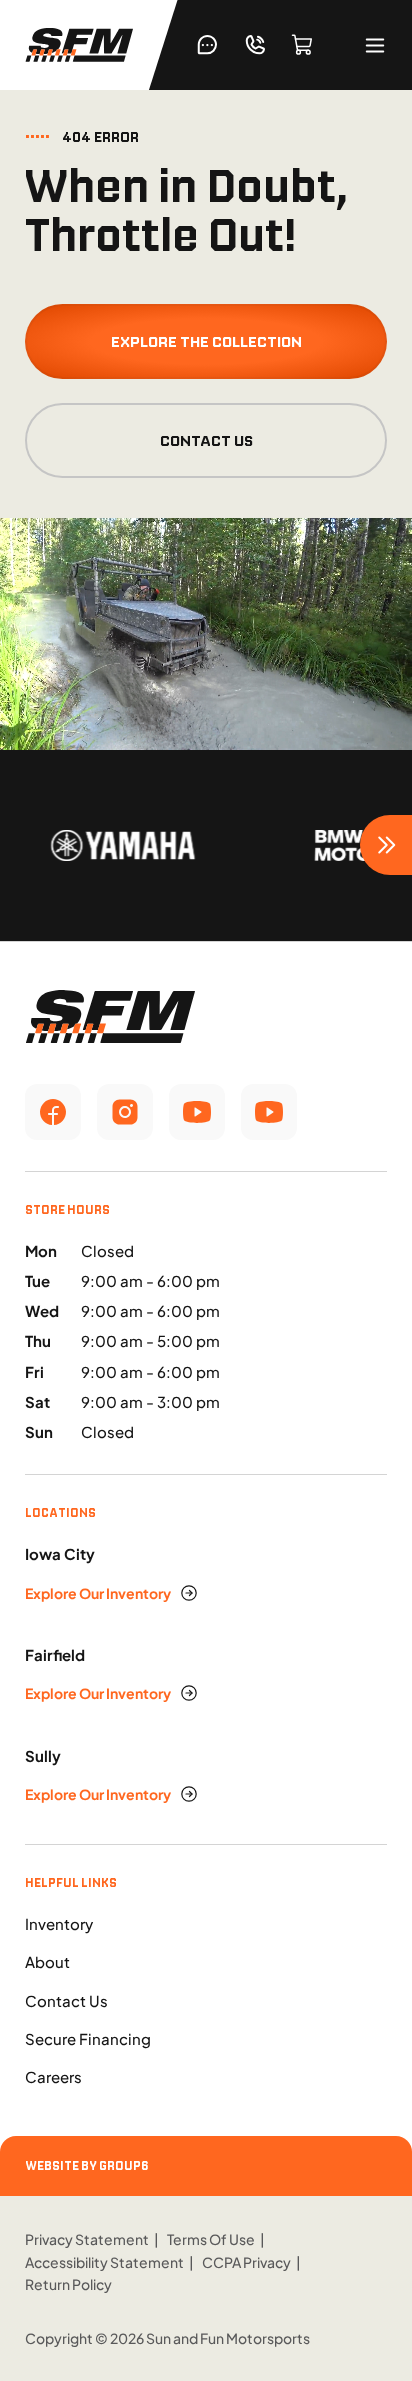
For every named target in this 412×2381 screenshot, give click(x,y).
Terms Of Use (211, 2239)
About (47, 1961)
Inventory (59, 1923)
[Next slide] (386, 845)
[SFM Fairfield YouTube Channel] (269, 1112)
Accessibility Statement (104, 2262)
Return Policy (68, 2284)
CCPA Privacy (246, 2262)
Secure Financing (88, 2038)
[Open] (375, 45)
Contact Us (206, 440)
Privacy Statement (87, 2239)
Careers (53, 2076)
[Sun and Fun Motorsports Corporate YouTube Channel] (197, 1112)
